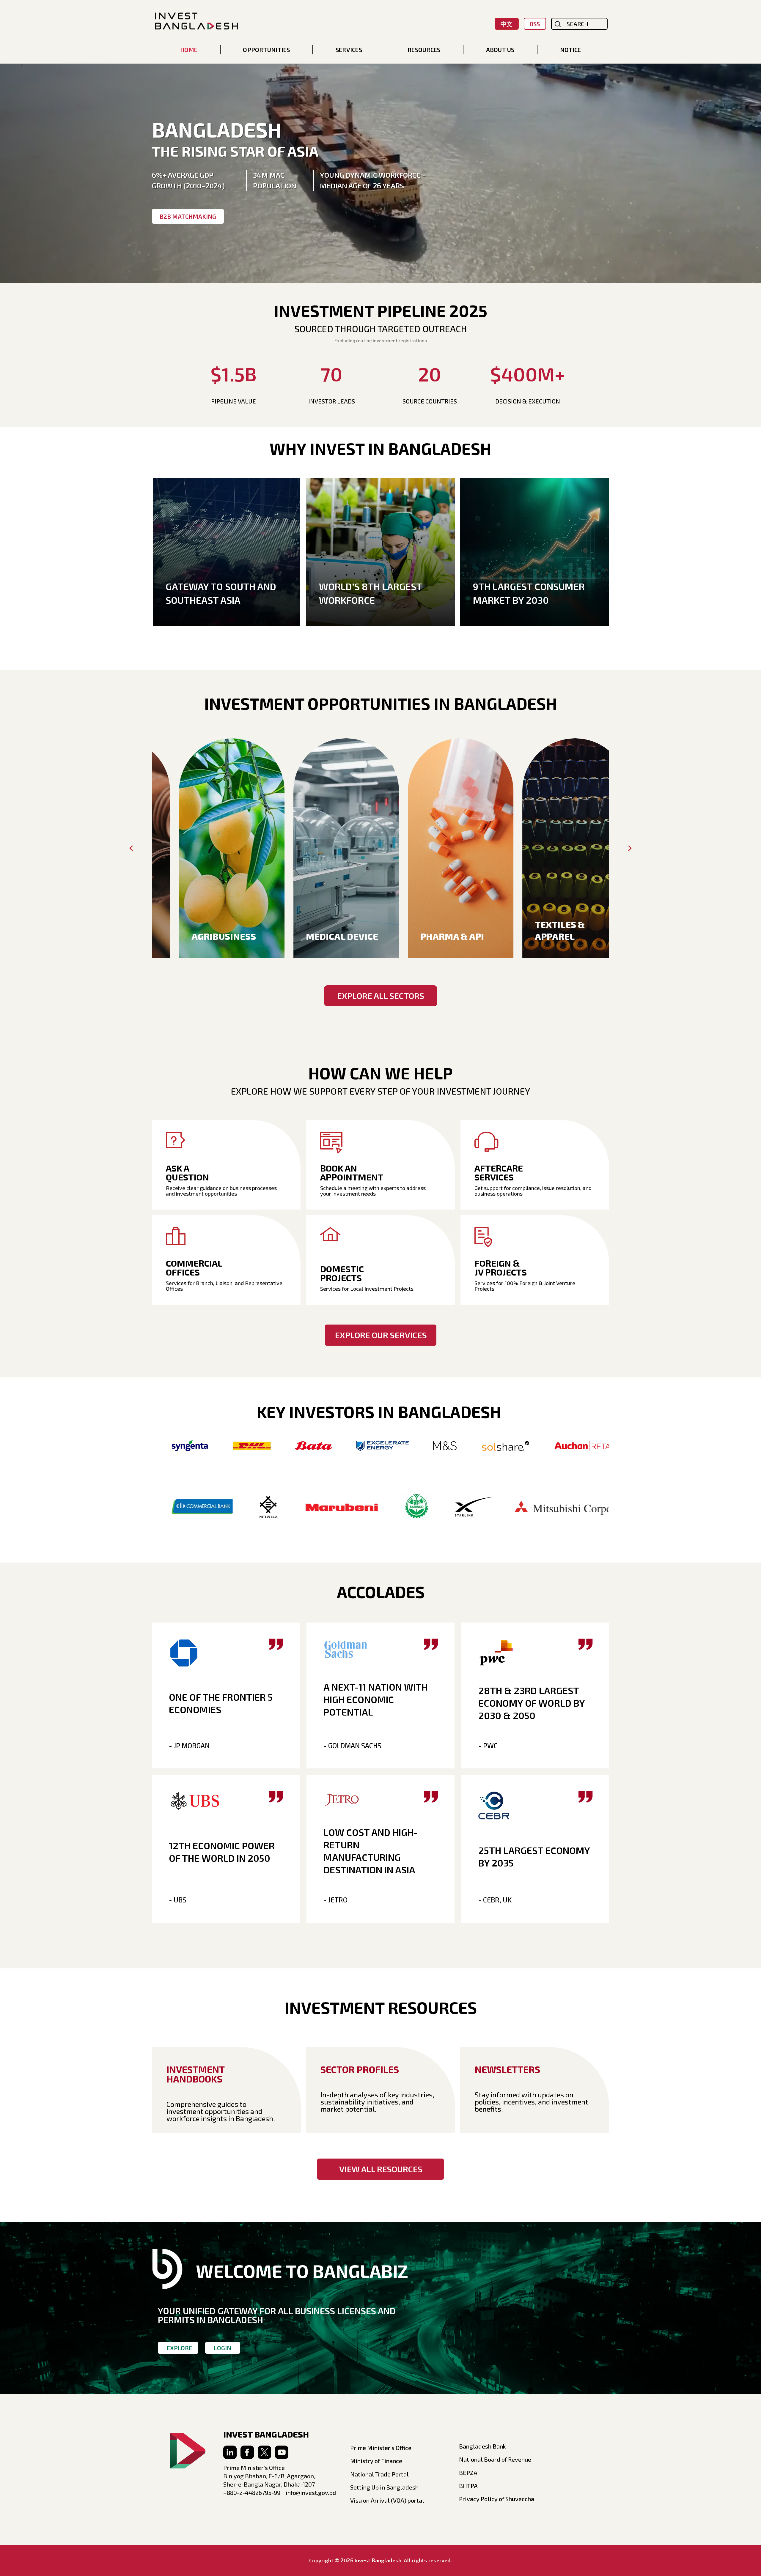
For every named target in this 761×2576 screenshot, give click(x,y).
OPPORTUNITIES (266, 50)
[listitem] (209, 848)
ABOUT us (500, 50)
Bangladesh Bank (482, 2446)
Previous (131, 848)
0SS (535, 24)
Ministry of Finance (376, 2461)
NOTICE (570, 50)
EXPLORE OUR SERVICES (381, 1335)
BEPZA (468, 2473)
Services (349, 50)
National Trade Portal (379, 2474)
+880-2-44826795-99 (252, 2493)
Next (630, 848)
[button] (266, 50)
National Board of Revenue (495, 2459)
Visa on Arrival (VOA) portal (387, 2500)
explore (179, 2348)
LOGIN (223, 2348)
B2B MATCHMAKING (188, 216)
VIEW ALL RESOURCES (381, 2169)
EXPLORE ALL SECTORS (381, 996)
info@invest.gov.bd (311, 2493)
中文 (507, 24)
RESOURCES (424, 50)
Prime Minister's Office (381, 2448)
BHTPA (468, 2486)
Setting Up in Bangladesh (384, 2487)
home (189, 50)
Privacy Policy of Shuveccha (497, 2499)
